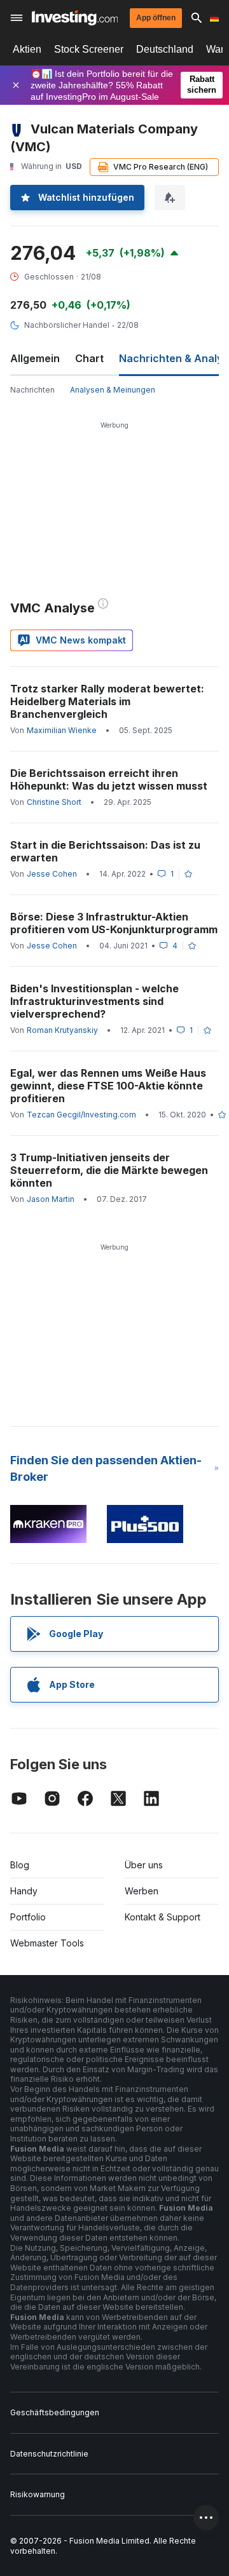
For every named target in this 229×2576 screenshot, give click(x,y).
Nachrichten (32, 390)
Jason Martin (51, 1199)
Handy (24, 1891)
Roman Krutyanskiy (62, 1030)
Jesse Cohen (52, 874)
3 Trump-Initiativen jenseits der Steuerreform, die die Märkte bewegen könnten (109, 1170)
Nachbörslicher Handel (67, 325)
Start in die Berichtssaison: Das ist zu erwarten (105, 851)
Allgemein (35, 358)
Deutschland (165, 49)
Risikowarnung (38, 2494)
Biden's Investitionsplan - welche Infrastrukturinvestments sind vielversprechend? (94, 1001)
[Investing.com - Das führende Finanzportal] (75, 18)
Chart (89, 358)
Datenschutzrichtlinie (49, 2454)
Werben (142, 1891)
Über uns (144, 1865)
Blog (20, 1865)
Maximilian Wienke (62, 730)
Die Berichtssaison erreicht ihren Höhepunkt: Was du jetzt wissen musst (109, 779)
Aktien (27, 49)
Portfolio (28, 1917)
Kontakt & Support (163, 1917)
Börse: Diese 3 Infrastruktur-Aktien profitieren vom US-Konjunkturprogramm (114, 923)
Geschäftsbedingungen (55, 2412)
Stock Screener (89, 49)
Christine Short (54, 802)
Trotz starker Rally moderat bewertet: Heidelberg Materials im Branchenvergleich (107, 701)
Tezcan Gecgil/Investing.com (81, 1115)
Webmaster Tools (47, 1943)
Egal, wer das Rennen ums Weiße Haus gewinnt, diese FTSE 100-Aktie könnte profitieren (108, 1086)
